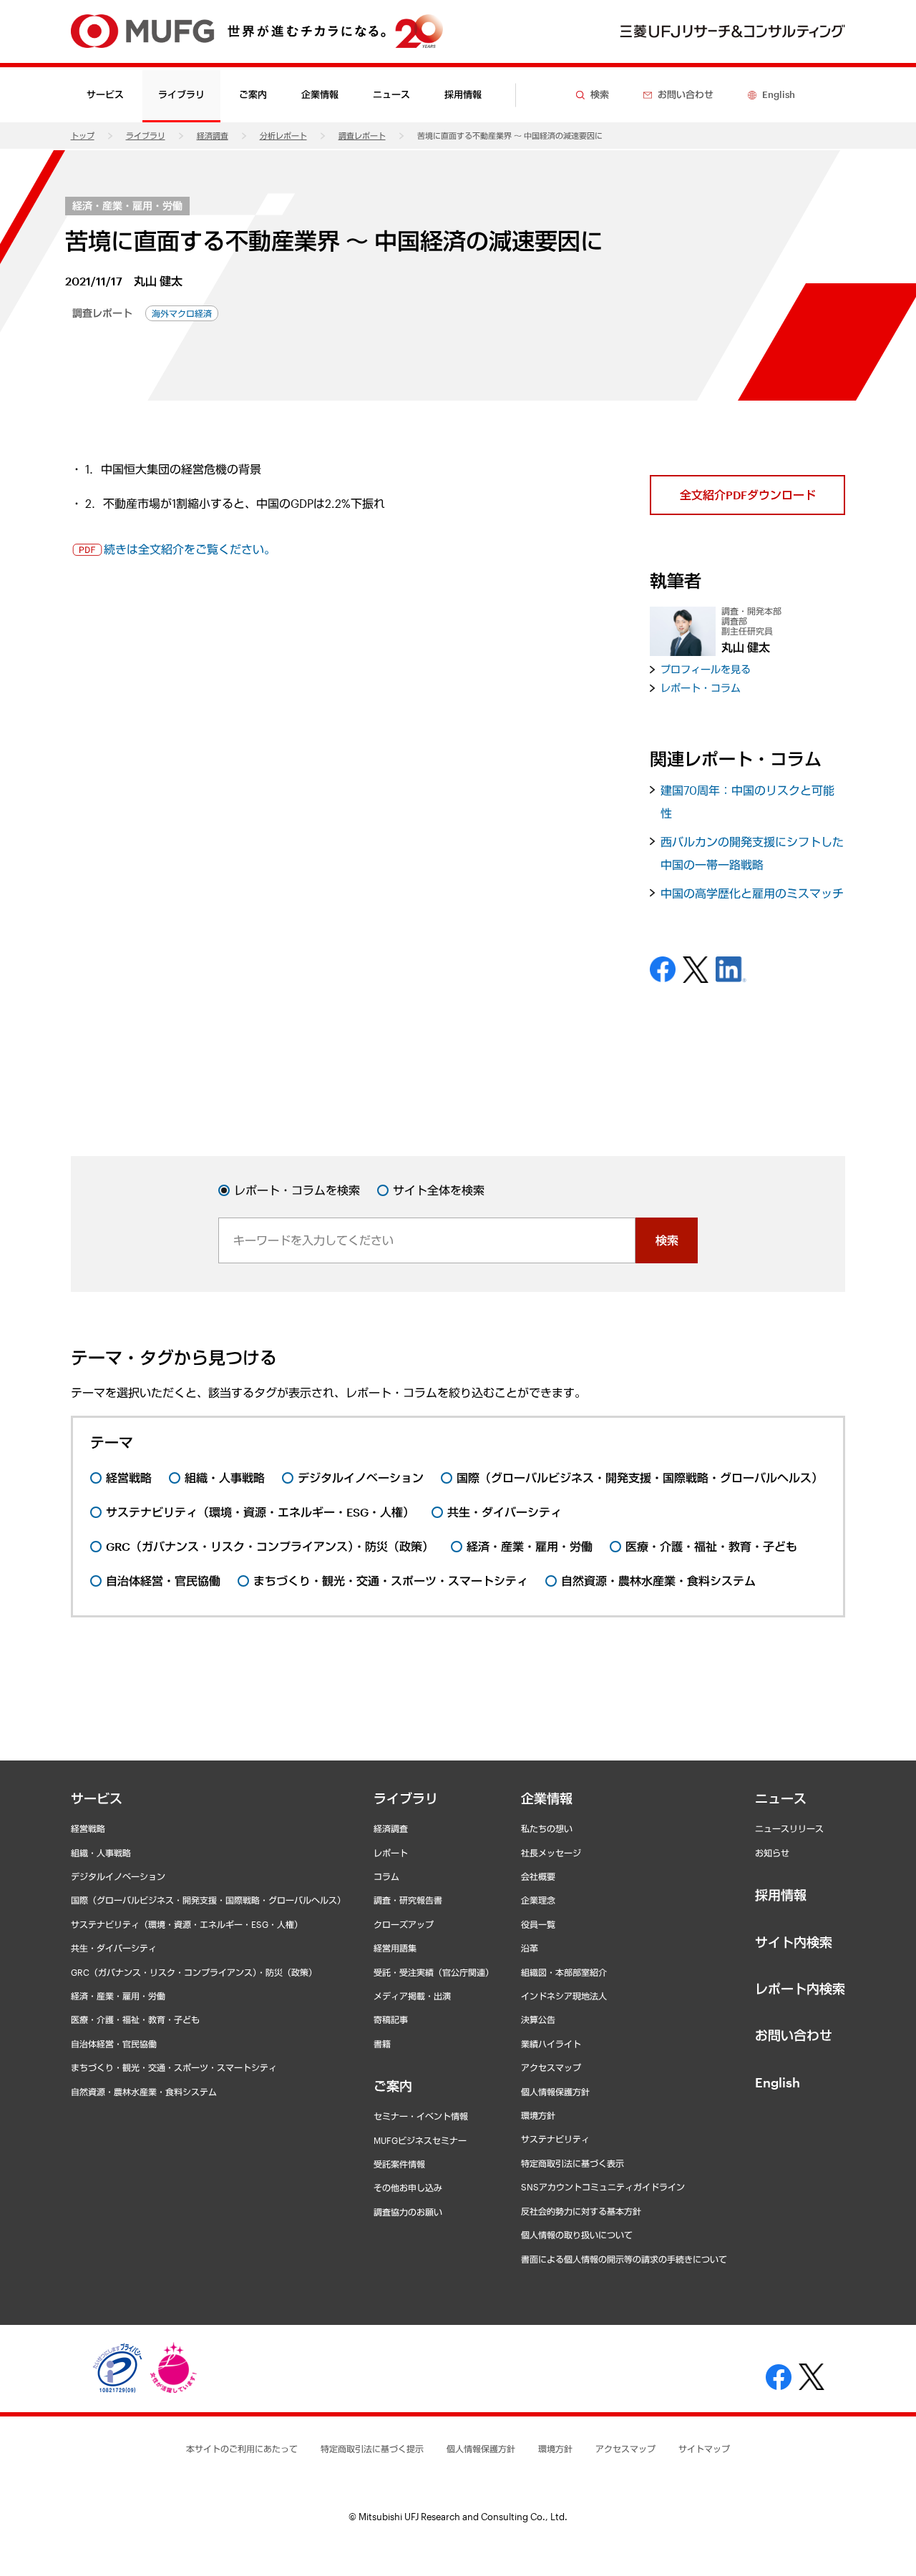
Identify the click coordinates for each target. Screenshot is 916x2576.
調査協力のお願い (408, 2212)
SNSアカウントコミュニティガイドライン (603, 2187)
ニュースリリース (789, 1828)
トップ (83, 136)
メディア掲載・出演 (412, 1996)
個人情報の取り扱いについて (577, 2235)
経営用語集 (395, 1948)
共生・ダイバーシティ (114, 1948)
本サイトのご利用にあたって (242, 2449)
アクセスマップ (551, 2067)
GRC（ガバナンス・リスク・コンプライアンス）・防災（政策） (194, 1972)
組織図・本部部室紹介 (564, 1972)
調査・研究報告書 (408, 1900)
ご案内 (393, 2086)
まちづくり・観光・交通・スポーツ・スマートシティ (174, 2067)
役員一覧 (538, 1924)
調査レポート (362, 136)
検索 (667, 1240)
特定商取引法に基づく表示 (572, 2163)
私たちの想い (547, 1828)
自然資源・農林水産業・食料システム (144, 2092)
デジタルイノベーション (118, 1876)
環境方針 (538, 2115)
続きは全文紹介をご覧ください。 (190, 549)
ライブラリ (146, 136)
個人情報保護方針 (555, 2092)
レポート (391, 1853)
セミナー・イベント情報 (421, 2116)
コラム (386, 1876)
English (778, 2082)
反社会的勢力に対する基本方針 (581, 2211)
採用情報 (463, 94)
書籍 (382, 2044)
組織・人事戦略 (101, 1853)
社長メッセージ (551, 1853)
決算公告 (538, 2019)
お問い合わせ (794, 2035)
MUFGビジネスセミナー (420, 2140)
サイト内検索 (794, 1942)
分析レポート (283, 136)
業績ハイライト (551, 2044)
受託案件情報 (399, 2164)
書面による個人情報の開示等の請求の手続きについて (624, 2259)
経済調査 (213, 136)
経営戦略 (88, 1828)
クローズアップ (404, 1924)
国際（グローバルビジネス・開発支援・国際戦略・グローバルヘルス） (208, 1900)
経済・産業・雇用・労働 (127, 206)
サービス (97, 1798)
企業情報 (547, 1798)
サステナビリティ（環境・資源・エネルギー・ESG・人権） (187, 1924)
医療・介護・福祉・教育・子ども (135, 2019)
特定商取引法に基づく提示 (372, 2449)
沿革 (530, 1948)
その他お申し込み (408, 2188)
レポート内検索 (800, 1989)
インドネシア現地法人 (564, 1996)
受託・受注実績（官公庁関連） (434, 1972)
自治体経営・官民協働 (114, 2044)
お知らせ (772, 1853)
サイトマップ (704, 2449)
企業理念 (538, 1900)
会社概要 (538, 1876)
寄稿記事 (391, 2019)
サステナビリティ (555, 2139)
